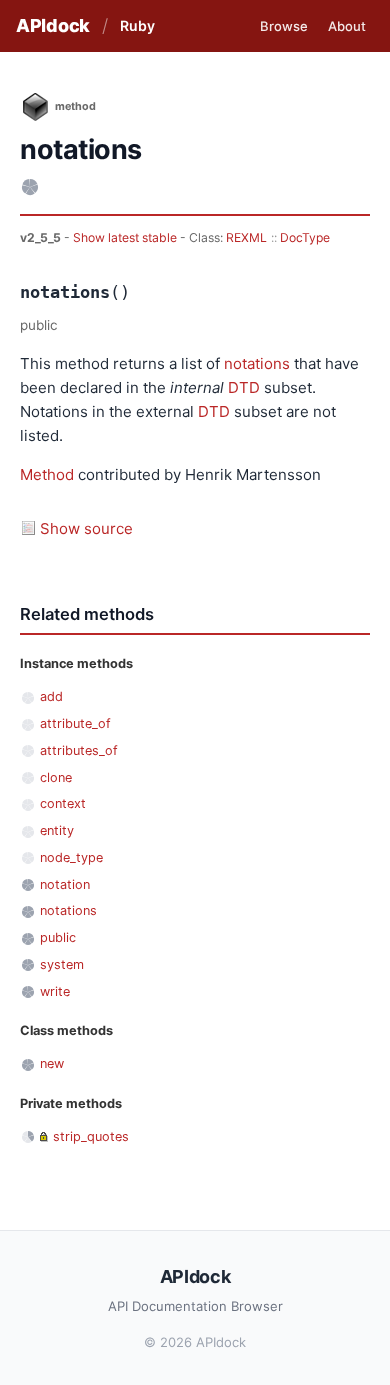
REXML (246, 237)
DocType (305, 237)
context (63, 803)
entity (57, 830)
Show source (86, 528)
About (347, 26)
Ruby (137, 25)
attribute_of (75, 723)
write (55, 991)
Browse (284, 26)
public (58, 937)
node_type (71, 857)
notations (257, 363)
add (51, 696)
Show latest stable (126, 237)
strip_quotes (91, 1136)
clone (56, 777)
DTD (244, 387)
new (52, 1063)
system (62, 964)
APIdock (53, 25)
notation (65, 884)
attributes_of (79, 750)
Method (47, 474)
